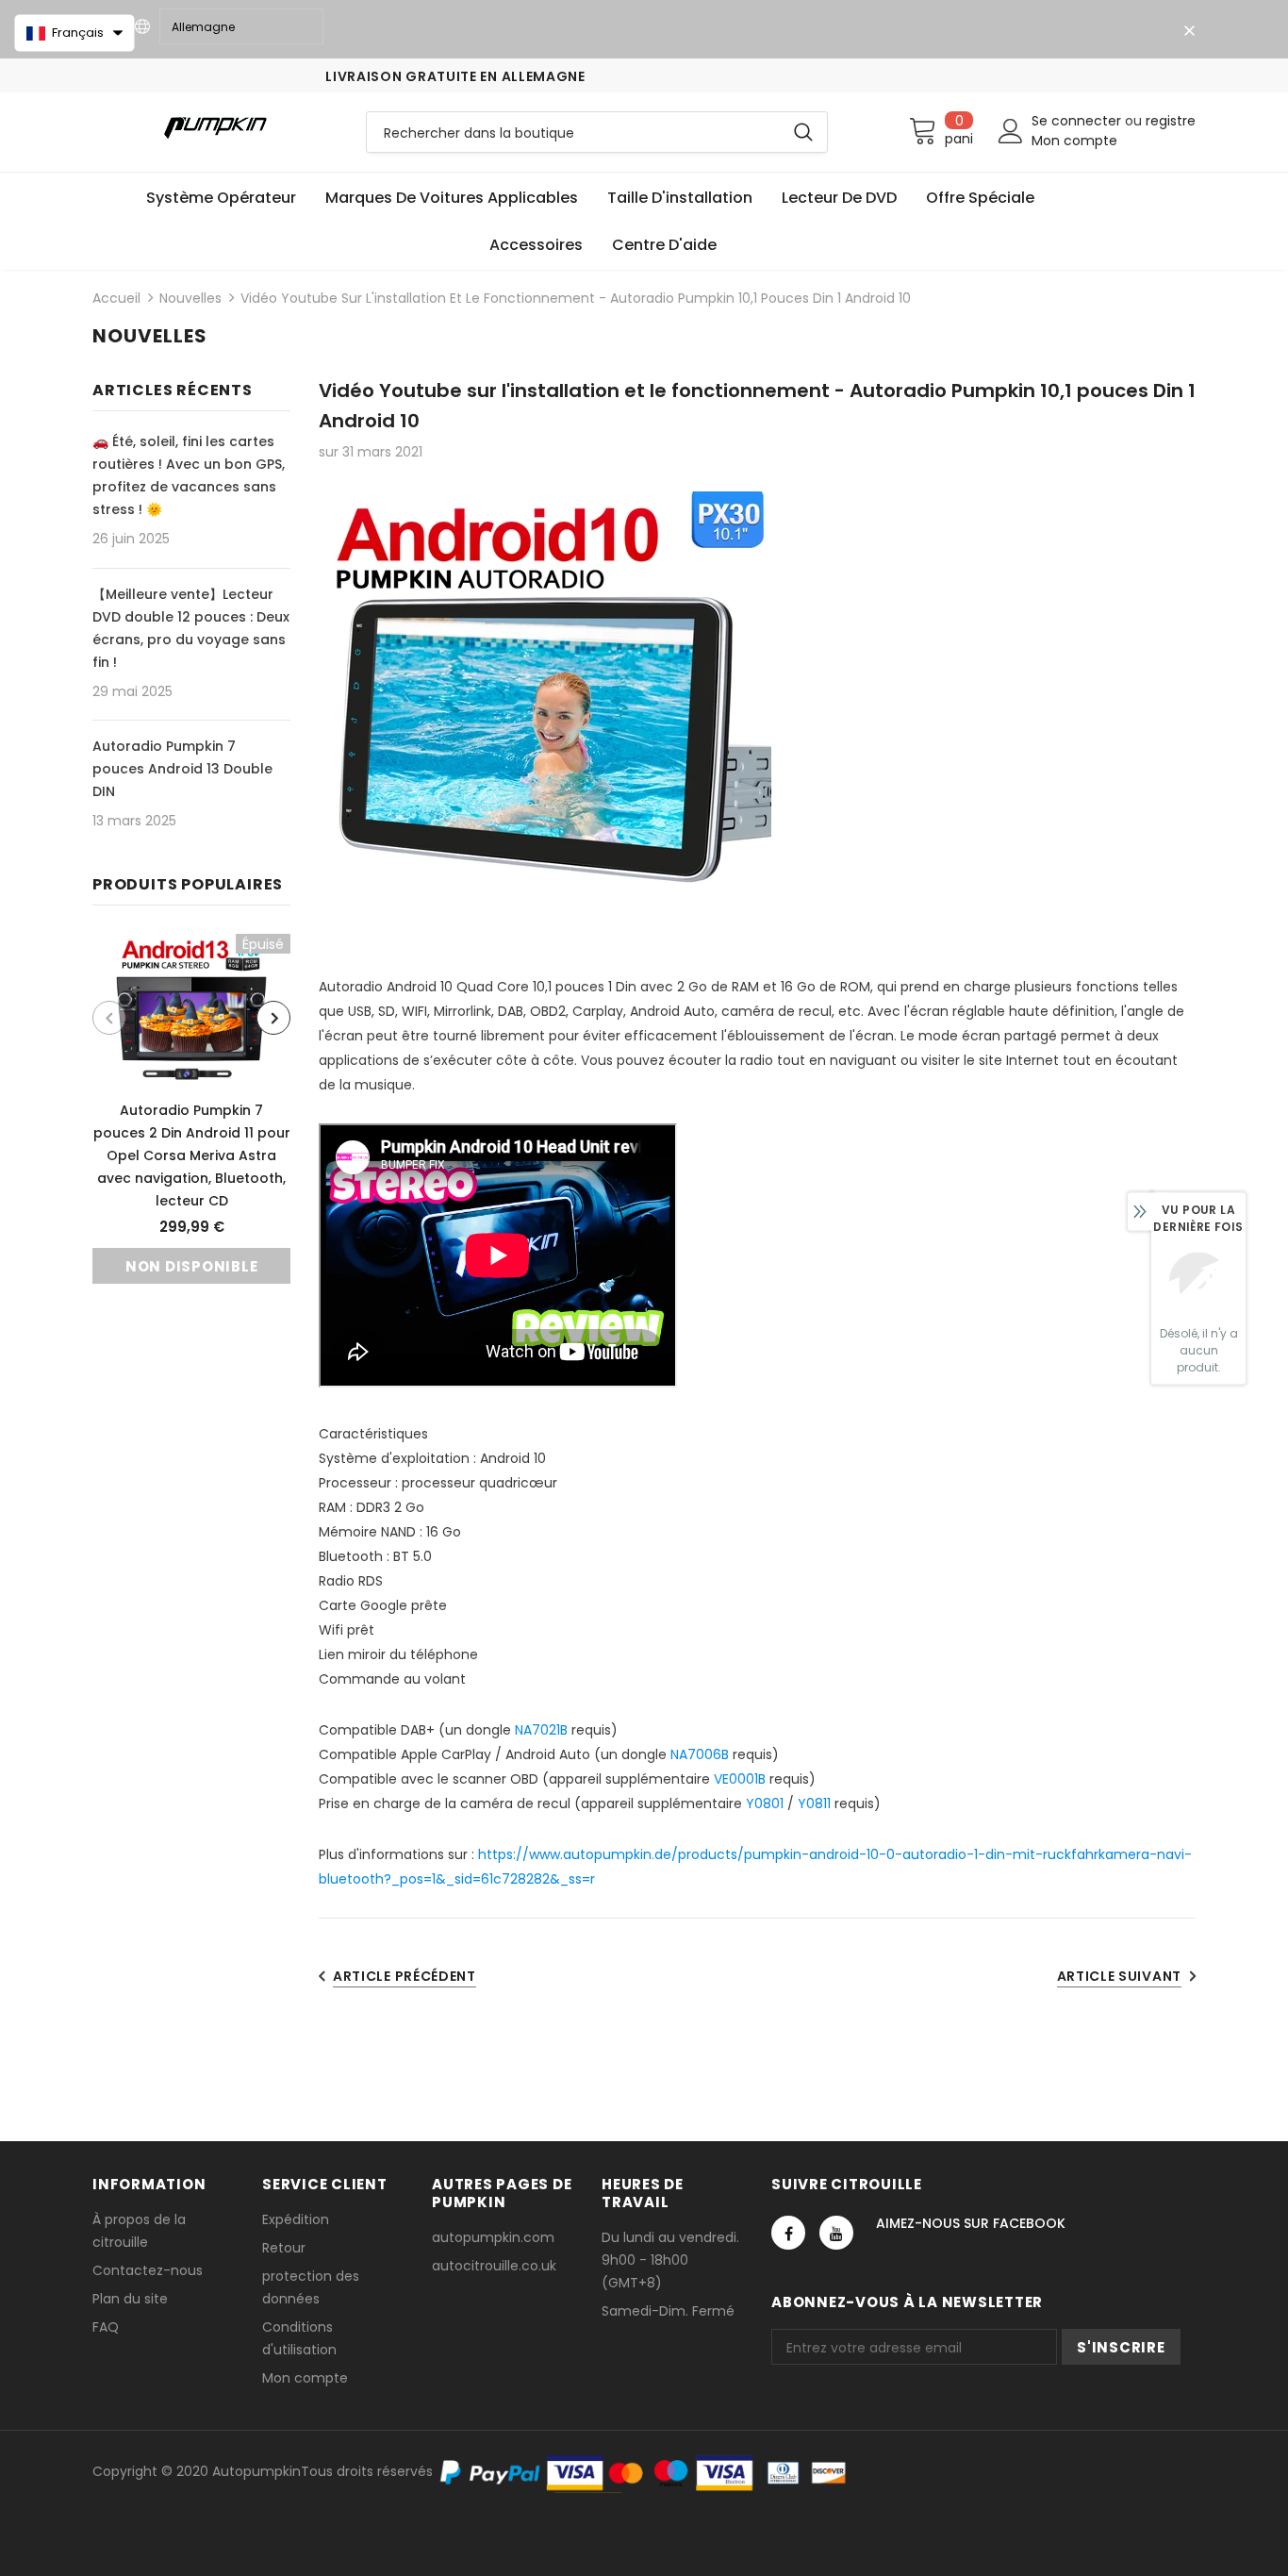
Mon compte (1074, 141)
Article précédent (405, 1976)
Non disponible (192, 1266)
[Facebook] (788, 2233)
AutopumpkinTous (272, 2471)
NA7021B (541, 1730)
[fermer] (1189, 31)
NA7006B (700, 1754)
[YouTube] (836, 2233)
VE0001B (740, 1779)
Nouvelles (190, 298)
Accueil (116, 298)
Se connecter (1078, 121)
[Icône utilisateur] (1011, 131)
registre (1171, 121)
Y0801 (765, 1803)
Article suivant (1120, 1976)
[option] (191, 1109)
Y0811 (814, 1803)
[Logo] (215, 127)
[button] (74, 33)
